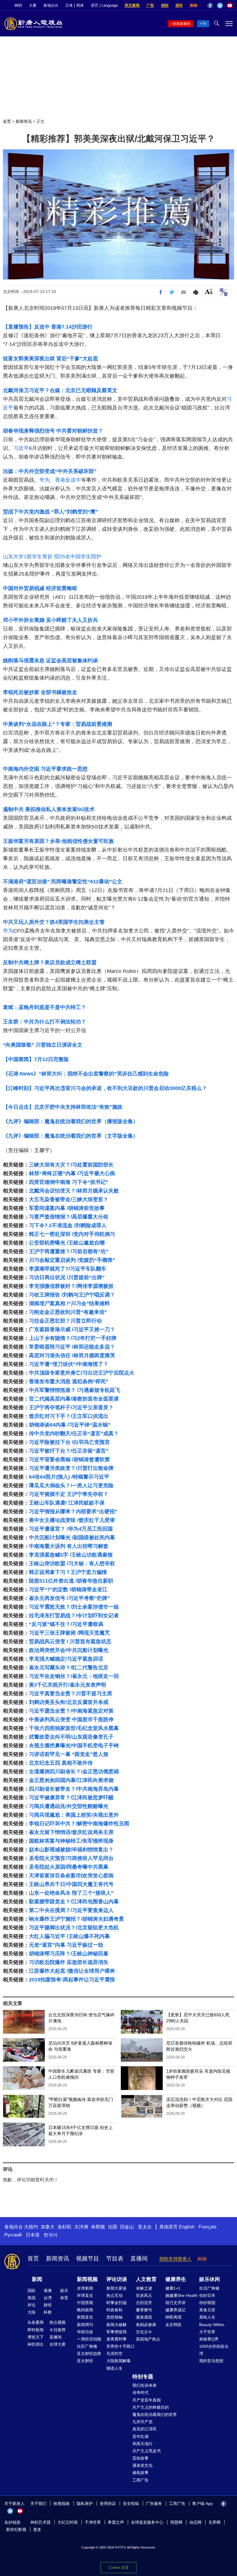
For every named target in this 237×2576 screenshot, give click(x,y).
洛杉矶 (64, 2227)
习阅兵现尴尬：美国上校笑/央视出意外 (74, 1815)
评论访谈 (117, 2279)
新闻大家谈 (116, 2288)
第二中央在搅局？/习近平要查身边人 (71, 1910)
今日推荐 (58, 2330)
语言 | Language (104, 5)
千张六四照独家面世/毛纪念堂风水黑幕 (74, 1728)
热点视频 (58, 2322)
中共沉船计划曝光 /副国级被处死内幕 (72, 1538)
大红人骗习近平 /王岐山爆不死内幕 (69, 1936)
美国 (32, 2298)
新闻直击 (85, 2317)
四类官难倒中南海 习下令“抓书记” (69, 1182)
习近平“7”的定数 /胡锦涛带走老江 (68, 1590)
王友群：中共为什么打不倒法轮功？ (45, 1022)
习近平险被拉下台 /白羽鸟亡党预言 (69, 1442)
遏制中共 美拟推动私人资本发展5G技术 (49, 809)
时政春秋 (114, 2310)
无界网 (214, 2522)
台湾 (48, 2298)
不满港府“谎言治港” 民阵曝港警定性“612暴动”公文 (63, 882)
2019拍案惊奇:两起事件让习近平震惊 (72, 1980)
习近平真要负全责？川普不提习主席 (71, 1694)
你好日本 (207, 2295)
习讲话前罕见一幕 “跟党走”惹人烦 (69, 1754)
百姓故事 (140, 2458)
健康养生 (176, 2279)
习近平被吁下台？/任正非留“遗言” (69, 1451)
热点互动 (114, 2295)
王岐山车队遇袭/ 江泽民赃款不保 (67, 1503)
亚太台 (145, 2227)
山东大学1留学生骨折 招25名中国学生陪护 (52, 557)
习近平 (21, 448)
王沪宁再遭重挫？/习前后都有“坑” (69, 1251)
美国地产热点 (148, 2339)
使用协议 (108, 2503)
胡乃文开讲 (175, 2303)
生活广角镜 (209, 2288)
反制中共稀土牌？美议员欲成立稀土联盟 (50, 962)
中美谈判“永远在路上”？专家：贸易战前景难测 (58, 724)
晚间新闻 (85, 2310)
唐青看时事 (116, 2339)
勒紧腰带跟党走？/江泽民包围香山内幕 (74, 1902)
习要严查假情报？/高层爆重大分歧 (69, 1217)
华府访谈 (85, 2332)
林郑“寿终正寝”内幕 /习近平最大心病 (72, 1173)
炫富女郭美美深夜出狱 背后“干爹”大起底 (50, 359)
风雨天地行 (142, 2444)
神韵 (18, 5)
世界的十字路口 (121, 2346)
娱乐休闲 (210, 2279)
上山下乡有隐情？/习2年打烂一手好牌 (73, 1338)
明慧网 (176, 2522)
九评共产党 (142, 2422)
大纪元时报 (68, 2522)
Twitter (220, 5)
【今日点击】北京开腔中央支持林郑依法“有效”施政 (63, 1107)
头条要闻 (36, 2322)
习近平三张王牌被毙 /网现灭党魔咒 (69, 1633)
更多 (37, 2529)
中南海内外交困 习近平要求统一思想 (45, 769)
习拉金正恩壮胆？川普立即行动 (65, 1321)
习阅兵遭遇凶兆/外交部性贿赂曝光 (69, 1806)
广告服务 (154, 2503)
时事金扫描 (116, 2303)
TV (204, 24)
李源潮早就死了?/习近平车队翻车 (68, 1269)
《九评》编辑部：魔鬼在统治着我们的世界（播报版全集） (71, 1121)
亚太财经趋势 (89, 2354)
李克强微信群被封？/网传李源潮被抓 (71, 1286)
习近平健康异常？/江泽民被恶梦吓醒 (71, 1798)
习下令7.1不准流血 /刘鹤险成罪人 (68, 1225)
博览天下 (36, 2337)
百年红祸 (140, 2436)
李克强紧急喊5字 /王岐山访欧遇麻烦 (71, 1555)
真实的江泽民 (145, 2429)
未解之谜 (144, 2288)
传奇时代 (140, 2393)
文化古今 (144, 2332)
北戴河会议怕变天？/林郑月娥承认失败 (74, 1191)
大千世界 (207, 2332)
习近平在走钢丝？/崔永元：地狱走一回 (74, 1676)
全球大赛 (58, 2344)
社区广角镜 (87, 2346)
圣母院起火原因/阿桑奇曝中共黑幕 (69, 1867)
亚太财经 (85, 2361)
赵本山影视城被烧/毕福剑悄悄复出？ (71, 1850)
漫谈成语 (144, 2317)
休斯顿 (98, 2227)
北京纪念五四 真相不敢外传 (61, 1763)
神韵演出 (36, 2344)
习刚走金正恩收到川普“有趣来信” (68, 1312)
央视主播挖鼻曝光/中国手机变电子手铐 (74, 1746)
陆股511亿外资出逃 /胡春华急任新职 (71, 1581)
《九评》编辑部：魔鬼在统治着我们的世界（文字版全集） (71, 1136)
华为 (45, 480)
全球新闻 (85, 2288)
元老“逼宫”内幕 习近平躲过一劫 (66, 1945)
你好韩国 (207, 2303)
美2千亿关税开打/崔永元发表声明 (67, 1685)
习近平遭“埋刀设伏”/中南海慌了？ (69, 1364)
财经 (48, 2305)
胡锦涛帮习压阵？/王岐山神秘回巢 (69, 1954)
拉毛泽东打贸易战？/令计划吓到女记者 (74, 1616)
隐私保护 (85, 2503)
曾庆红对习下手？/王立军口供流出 (69, 1416)
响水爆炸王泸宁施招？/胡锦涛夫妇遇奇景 (76, 1919)
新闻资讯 (24, 121)
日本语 (33, 2235)
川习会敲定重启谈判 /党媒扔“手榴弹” (72, 1260)
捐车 (179, 5)
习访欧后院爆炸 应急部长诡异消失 (69, 1962)
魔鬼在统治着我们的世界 (155, 2414)
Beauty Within (212, 2325)
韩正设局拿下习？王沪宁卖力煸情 (68, 1572)
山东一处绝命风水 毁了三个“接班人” (71, 1893)
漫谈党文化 (142, 2465)
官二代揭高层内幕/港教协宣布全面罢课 (74, 1399)
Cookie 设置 (118, 2567)
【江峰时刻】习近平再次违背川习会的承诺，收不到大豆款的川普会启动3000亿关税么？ (105, 1088)
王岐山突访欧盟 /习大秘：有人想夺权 (72, 1564)
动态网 (195, 2522)
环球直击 (85, 2295)
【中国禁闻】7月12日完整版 (36, 1059)
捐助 (165, 5)
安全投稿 (131, 2503)
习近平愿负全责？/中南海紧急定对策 (71, 1711)
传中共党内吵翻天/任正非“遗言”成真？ (74, 1433)
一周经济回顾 (89, 2339)
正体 (69, 5)
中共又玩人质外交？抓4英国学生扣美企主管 (54, 922)
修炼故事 (140, 2473)
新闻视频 (87, 2279)
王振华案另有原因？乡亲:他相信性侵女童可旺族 (58, 841)
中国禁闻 (85, 2303)
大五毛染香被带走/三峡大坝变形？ (69, 1199)
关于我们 (38, 2503)
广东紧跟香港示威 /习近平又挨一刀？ (72, 1329)
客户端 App (202, 2503)
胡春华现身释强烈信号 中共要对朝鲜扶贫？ (53, 431)
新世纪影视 (16, 2529)
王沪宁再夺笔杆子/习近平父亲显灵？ (71, 1407)
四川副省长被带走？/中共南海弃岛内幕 (74, 1789)
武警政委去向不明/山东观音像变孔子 (71, 1737)
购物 (194, 5)
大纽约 (31, 2227)
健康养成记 (175, 2310)
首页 (7, 121)
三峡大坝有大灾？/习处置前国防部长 (71, 1165)
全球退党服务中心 (147, 2522)
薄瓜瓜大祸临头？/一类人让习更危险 (71, 1485)
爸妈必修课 (146, 2325)
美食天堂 (207, 2310)
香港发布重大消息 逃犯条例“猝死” (69, 1381)
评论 (32, 2305)
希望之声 (116, 2522)
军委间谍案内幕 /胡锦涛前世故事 (67, 1208)
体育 (64, 2298)
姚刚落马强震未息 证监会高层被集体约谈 (50, 661)
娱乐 (64, 2291)
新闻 (37, 2279)
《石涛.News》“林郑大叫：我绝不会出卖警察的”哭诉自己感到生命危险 (86, 1074)
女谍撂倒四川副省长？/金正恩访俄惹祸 (74, 1772)
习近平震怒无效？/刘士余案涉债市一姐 (74, 1607)
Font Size (209, 291)
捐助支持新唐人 (175, 2259)
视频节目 (88, 2258)
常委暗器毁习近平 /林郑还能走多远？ (72, 1347)
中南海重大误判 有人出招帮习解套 (69, 1546)
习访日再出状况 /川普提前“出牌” (67, 1277)
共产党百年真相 (147, 2400)
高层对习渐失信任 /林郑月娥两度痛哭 (72, 1355)
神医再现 (173, 2317)
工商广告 (140, 2480)
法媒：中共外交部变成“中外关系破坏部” (50, 471)
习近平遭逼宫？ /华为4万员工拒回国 (71, 1529)
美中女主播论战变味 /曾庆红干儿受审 (72, 1520)
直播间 (139, 2258)
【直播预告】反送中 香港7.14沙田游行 (48, 327)
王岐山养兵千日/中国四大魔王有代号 (71, 1884)
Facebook (210, 5)
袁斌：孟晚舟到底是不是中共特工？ (45, 1007)
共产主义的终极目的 (151, 2407)
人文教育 (146, 2279)
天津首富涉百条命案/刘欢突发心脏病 (71, 1876)
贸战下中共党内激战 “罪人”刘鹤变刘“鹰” (50, 512)
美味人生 (207, 2317)
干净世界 (93, 2522)
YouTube (230, 5)
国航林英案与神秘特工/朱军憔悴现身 (71, 1841)
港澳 (48, 2291)
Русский (13, 2235)
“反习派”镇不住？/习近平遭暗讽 (66, 1624)
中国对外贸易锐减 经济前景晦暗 (40, 588)
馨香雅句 (144, 2310)
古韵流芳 (144, 2303)
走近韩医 (173, 2325)
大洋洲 (81, 2227)
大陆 (32, 2312)
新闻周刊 (85, 2325)
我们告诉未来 (145, 2385)
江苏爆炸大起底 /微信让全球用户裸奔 (72, 1971)
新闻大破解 (116, 2325)
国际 (32, 2291)
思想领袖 (114, 2317)
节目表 (115, 2258)
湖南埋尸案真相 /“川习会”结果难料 (69, 1303)
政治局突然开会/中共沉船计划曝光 (69, 1650)
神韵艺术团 (40, 2522)
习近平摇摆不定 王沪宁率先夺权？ (69, 1494)
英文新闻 (132, 5)
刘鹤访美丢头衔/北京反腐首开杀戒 (69, 1702)
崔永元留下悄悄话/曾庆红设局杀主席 (71, 1832)
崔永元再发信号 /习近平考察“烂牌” (69, 1598)
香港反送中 (68, 480)
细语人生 (114, 2368)
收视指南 (62, 2503)
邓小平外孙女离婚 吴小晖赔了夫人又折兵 (50, 620)
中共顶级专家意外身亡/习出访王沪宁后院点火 (82, 1373)
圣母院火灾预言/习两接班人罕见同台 (71, 1858)
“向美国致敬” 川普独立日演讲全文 (43, 1045)
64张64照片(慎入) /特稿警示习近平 (69, 1477)
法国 (112, 2227)
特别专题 (143, 2377)
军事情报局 (116, 2332)
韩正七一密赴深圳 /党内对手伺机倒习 (72, 1234)
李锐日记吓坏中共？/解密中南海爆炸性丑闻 (79, 1824)
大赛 (33, 5)
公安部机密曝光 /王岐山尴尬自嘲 (67, 1243)
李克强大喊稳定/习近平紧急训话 (66, 1659)
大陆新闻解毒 (118, 2361)
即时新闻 (36, 2330)
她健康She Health (182, 2295)
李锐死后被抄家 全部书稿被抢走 (40, 692)
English (187, 2227)
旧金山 (127, 2227)
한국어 (51, 2235)
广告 (150, 5)
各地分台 (51, 5)
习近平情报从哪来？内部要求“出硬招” (73, 1512)
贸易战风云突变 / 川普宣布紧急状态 (70, 1642)
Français (208, 2227)
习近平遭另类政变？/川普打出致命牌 (71, 1468)
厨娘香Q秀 (209, 2339)
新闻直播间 (182, 24)
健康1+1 (173, 2288)
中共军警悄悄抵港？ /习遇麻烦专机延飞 (75, 1390)
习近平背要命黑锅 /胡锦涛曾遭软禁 (69, 1459)
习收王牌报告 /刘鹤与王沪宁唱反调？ (72, 1295)
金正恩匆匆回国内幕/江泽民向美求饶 (71, 1780)
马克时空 (114, 2354)
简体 (80, 5)
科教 (48, 2312)
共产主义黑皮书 (147, 2451)
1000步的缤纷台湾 (214, 2350)
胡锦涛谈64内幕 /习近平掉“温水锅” (70, 1425)
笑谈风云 (144, 2295)
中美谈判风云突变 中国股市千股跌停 (71, 1720)
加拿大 (48, 2227)
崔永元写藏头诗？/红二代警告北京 (69, 1668)
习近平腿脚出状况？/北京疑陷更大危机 (74, 1928)
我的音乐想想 (211, 2361)
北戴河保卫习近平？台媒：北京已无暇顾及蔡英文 (60, 390)
